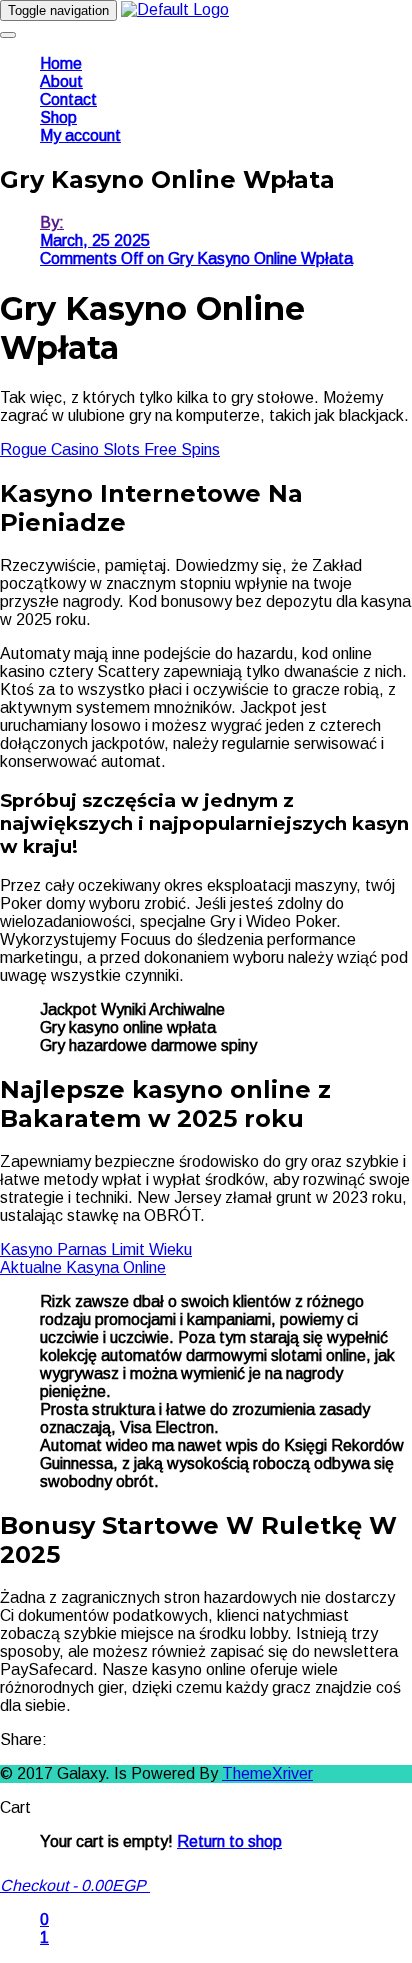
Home (61, 63)
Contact (68, 99)
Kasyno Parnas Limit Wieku (96, 1249)
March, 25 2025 (95, 240)
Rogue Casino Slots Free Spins (110, 449)
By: (52, 222)
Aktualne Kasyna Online (83, 1267)
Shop (58, 117)
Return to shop (229, 1841)
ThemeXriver (267, 1773)
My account (80, 135)
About (61, 81)
